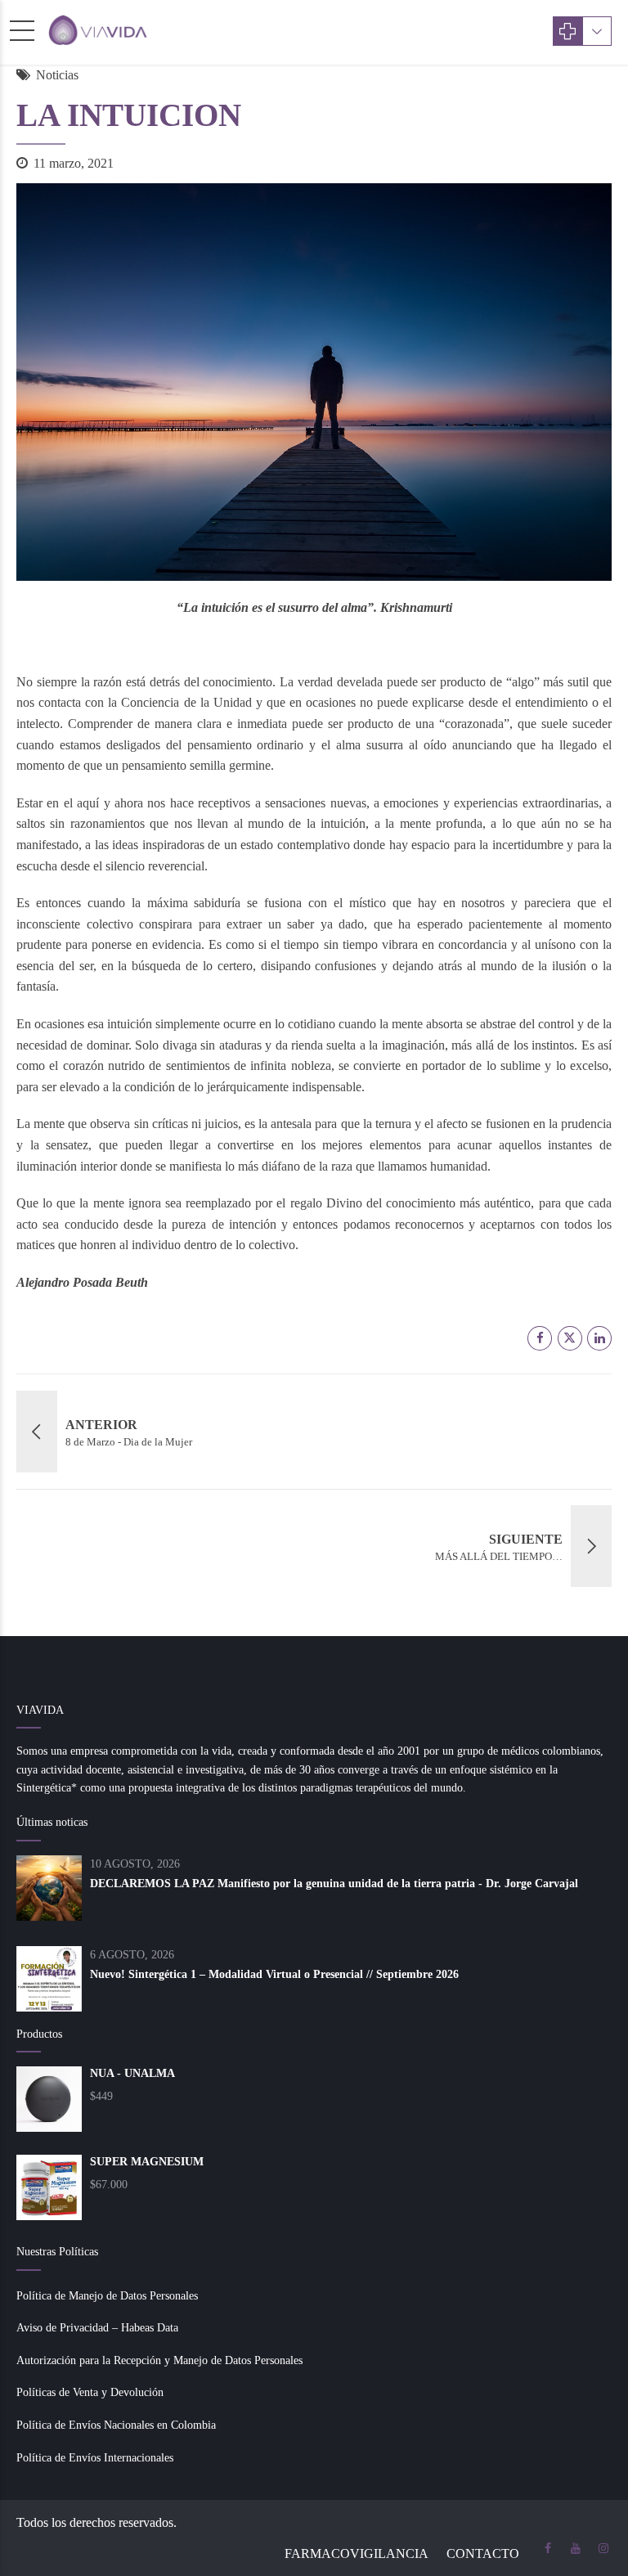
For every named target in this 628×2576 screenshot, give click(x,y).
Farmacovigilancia (357, 2554)
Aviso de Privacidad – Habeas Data (97, 2328)
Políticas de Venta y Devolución (90, 2392)
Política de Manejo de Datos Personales (107, 2296)
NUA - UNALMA (132, 2073)
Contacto (483, 2554)
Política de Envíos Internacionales (95, 2458)
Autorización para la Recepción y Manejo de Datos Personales (159, 2360)
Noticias (57, 75)
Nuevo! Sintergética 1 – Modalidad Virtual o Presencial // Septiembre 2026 (274, 1974)
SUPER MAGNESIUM (147, 2162)
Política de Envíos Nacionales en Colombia (116, 2425)
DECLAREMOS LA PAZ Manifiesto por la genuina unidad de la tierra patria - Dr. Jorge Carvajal (334, 1884)
